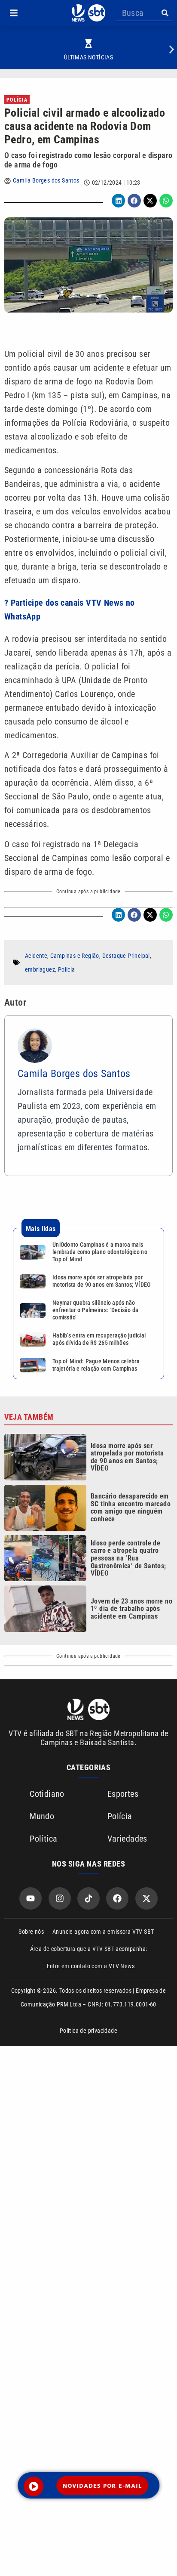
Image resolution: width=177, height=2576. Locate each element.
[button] (14, 13)
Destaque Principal (126, 956)
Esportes (123, 1794)
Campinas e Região (75, 956)
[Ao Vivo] (34, 2486)
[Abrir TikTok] (88, 1898)
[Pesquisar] (165, 13)
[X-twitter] (146, 1898)
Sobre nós (31, 1932)
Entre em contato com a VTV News (91, 1966)
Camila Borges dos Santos (46, 180)
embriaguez (40, 969)
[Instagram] (60, 1898)
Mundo (42, 1816)
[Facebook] (117, 1898)
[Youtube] (31, 1898)
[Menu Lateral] (14, 13)
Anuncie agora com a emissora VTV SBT (103, 1932)
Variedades (127, 1839)
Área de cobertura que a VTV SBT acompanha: (89, 1949)
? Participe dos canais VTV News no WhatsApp (70, 610)
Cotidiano (47, 1794)
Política (43, 1839)
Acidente (36, 956)
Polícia (17, 100)
